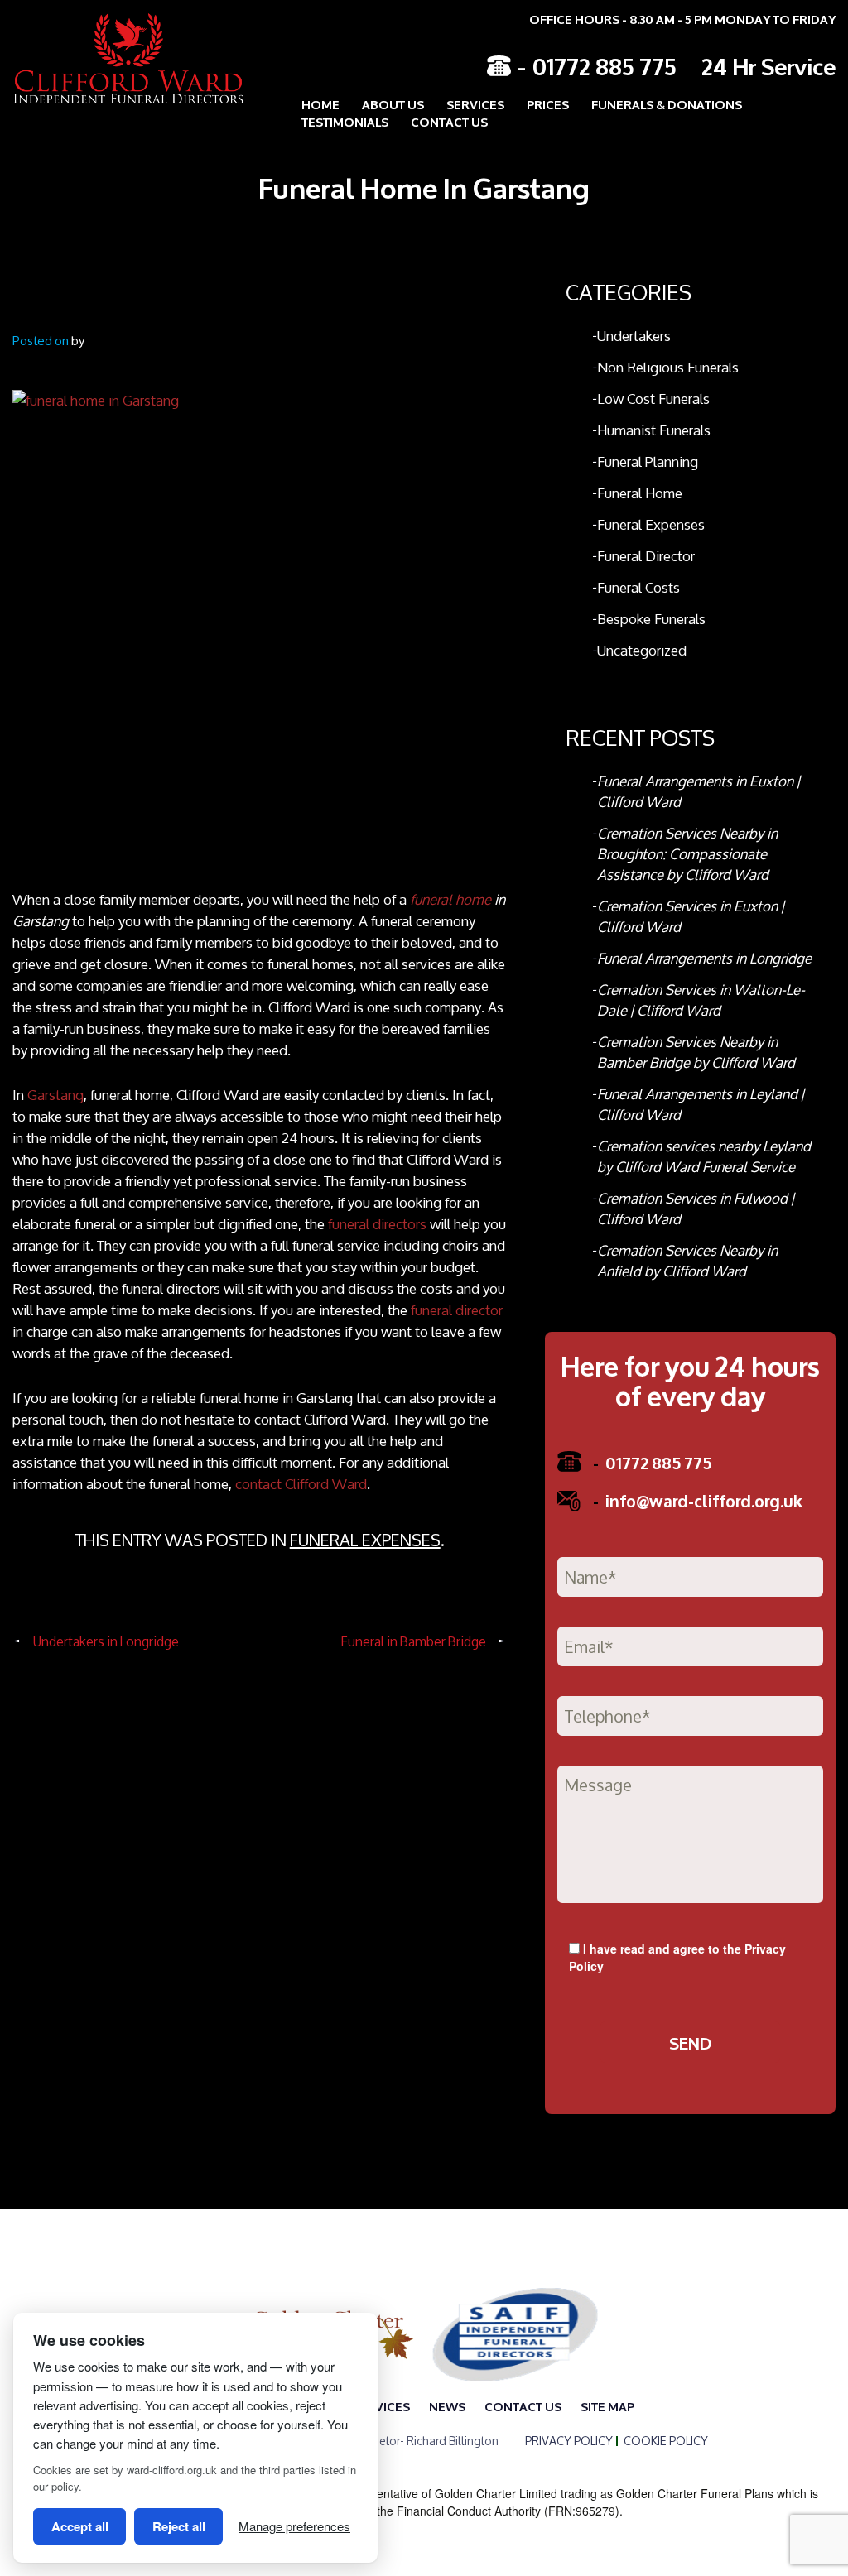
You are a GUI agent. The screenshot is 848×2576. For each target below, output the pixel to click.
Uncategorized (642, 650)
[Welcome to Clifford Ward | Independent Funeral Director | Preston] (116, 58)
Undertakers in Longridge (106, 1641)
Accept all (80, 2526)
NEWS (447, 2406)
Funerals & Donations (667, 104)
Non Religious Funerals (668, 367)
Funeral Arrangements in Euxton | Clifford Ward (699, 791)
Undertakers (634, 336)
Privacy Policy (569, 2441)
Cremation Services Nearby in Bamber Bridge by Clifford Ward (696, 1052)
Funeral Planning (648, 461)
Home (320, 104)
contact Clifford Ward (301, 1484)
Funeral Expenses (365, 1540)
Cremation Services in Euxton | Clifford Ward (691, 916)
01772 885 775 (605, 65)
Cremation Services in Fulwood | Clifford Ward (696, 1209)
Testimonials (345, 121)
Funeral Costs (638, 587)
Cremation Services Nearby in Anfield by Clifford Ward (687, 1261)
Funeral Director (646, 556)
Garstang (55, 1095)
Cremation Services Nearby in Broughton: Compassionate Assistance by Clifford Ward (687, 854)
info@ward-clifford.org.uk (698, 1500)
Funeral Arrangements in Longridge (704, 958)
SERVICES (381, 2406)
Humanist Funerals (654, 430)
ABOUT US (393, 104)
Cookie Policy (666, 2441)
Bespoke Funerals (651, 619)
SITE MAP (607, 2406)
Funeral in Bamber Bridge (414, 1641)
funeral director (457, 1310)
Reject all (179, 2526)
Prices (548, 104)
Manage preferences (294, 2526)
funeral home (450, 899)
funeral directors (377, 1224)
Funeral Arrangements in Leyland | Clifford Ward (701, 1104)
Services (475, 104)
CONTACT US (449, 121)
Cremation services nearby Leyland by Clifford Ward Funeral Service (704, 1156)
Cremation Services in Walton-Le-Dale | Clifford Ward (701, 1000)
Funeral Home (640, 493)
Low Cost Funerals (653, 399)
